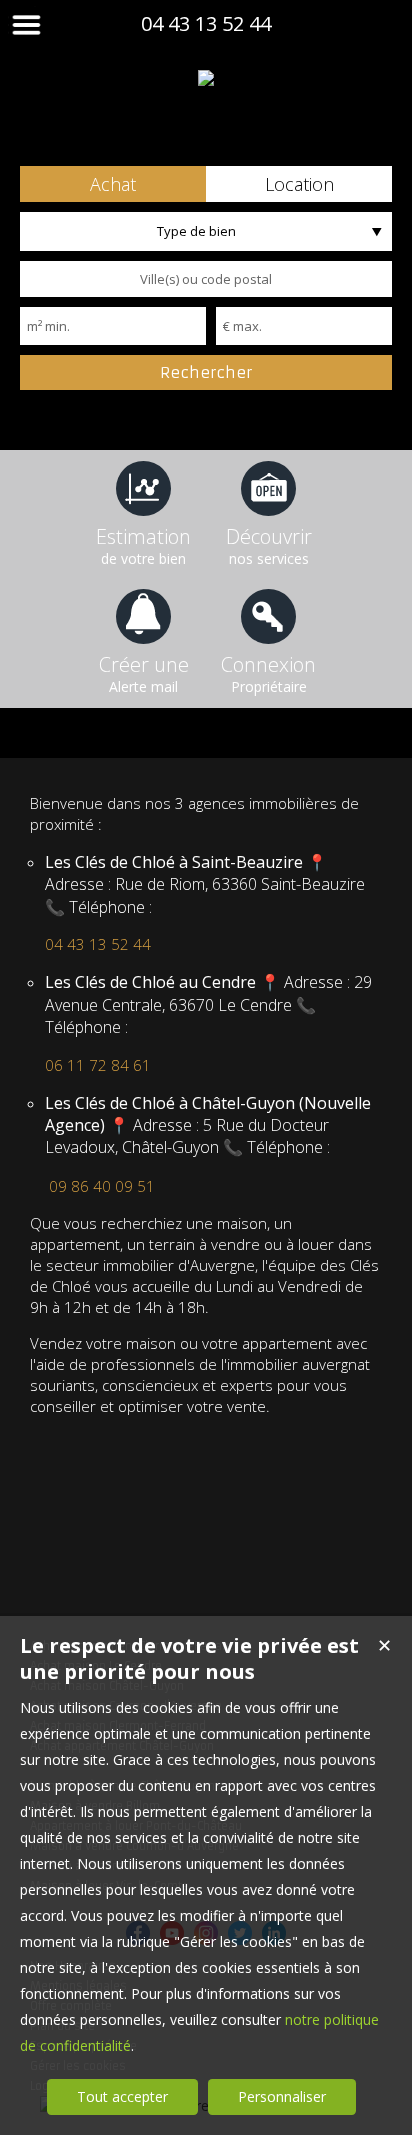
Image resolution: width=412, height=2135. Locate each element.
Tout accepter (122, 2096)
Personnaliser (282, 2096)
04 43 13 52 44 (206, 23)
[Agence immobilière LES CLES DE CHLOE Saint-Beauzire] (206, 78)
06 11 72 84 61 (98, 1065)
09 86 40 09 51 (102, 1186)
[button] (113, 184)
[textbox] (206, 279)
